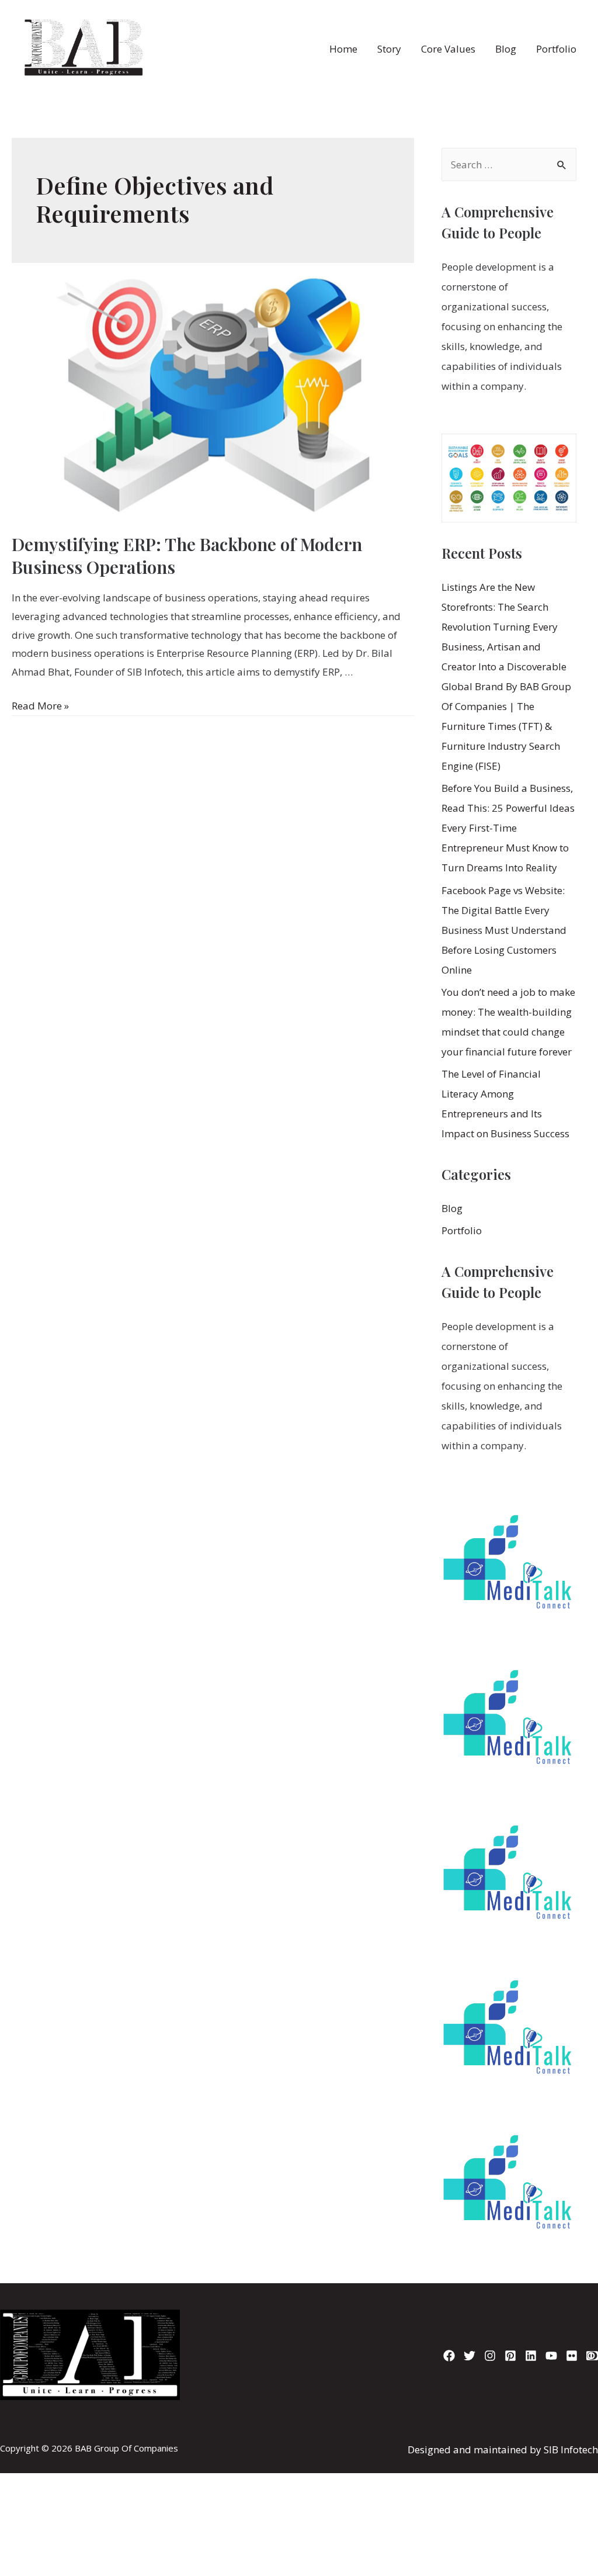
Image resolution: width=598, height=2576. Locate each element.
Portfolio (556, 49)
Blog (506, 49)
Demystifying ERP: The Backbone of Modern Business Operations (187, 555)
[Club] (592, 2356)
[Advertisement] (299, 2427)
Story (389, 49)
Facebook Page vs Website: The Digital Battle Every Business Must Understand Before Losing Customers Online (504, 930)
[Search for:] (509, 165)
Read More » (40, 706)
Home (343, 49)
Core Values (448, 49)
